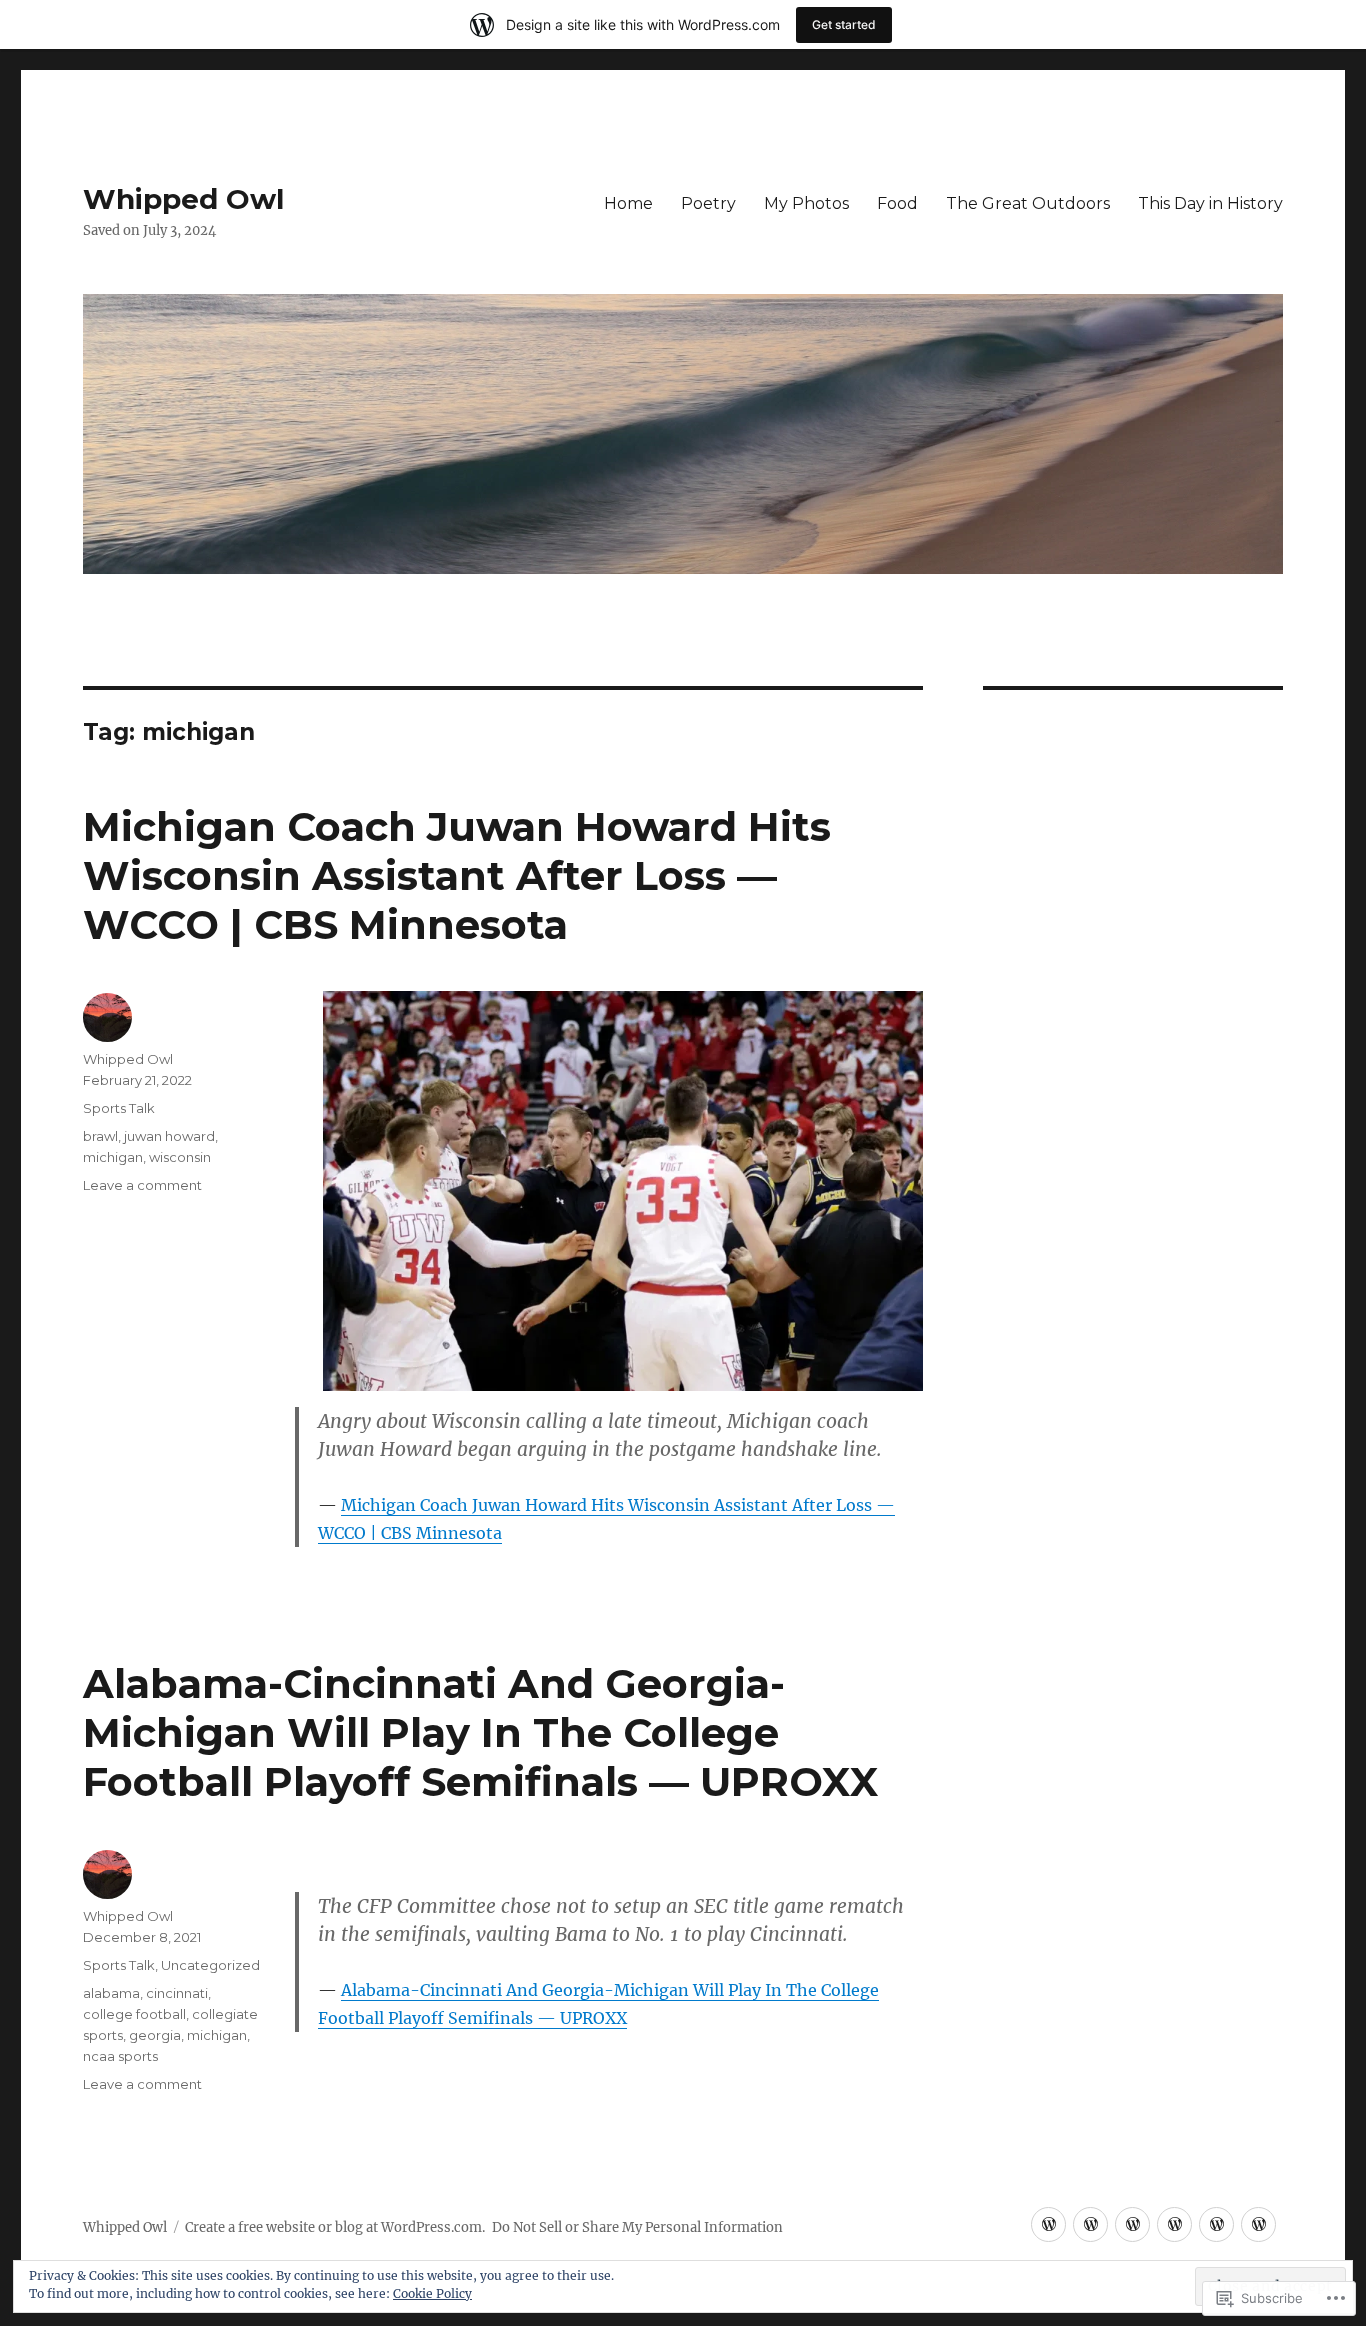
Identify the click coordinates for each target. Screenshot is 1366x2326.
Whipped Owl (183, 199)
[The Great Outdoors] (1216, 2224)
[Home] (1048, 2224)
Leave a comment (142, 1185)
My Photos (806, 203)
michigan (113, 1157)
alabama (111, 1993)
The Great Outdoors (1028, 203)
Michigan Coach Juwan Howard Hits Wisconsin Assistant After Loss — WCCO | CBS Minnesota (457, 875)
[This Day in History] (1258, 2224)
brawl (100, 1136)
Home (628, 203)
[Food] (1174, 2224)
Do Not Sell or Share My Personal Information (637, 2227)
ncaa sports (120, 2056)
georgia (155, 2035)
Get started (844, 24)
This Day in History (1210, 203)
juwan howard (169, 1136)
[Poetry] (1090, 2224)
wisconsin (180, 1157)
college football (134, 2014)
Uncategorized (210, 1965)
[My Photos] (1132, 2224)
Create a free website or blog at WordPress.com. (335, 2227)
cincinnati (177, 1993)
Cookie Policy (432, 2293)
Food (897, 203)
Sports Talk (119, 1108)
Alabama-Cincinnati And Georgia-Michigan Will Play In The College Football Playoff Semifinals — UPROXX (480, 1732)
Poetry (708, 203)
